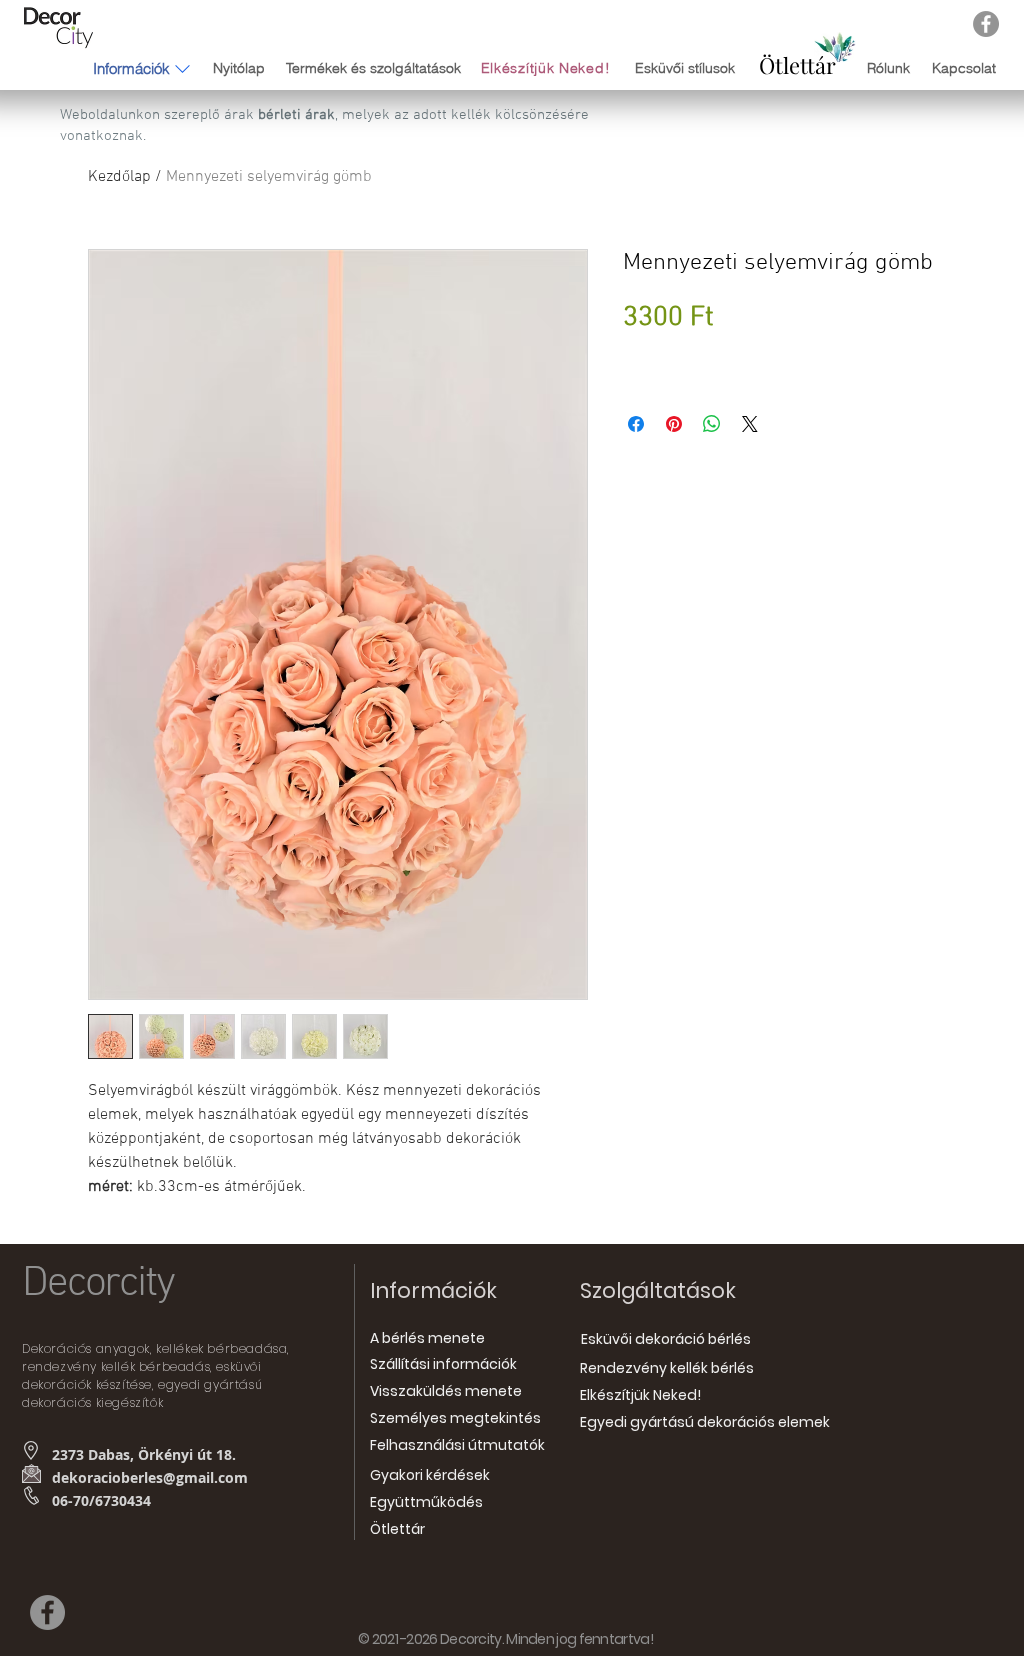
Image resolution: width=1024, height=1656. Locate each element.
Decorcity (98, 1284)
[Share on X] (750, 424)
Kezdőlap (119, 177)
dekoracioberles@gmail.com (150, 1477)
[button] (131, 68)
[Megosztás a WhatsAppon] (712, 424)
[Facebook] (986, 24)
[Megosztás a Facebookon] (636, 424)
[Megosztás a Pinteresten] (674, 424)
